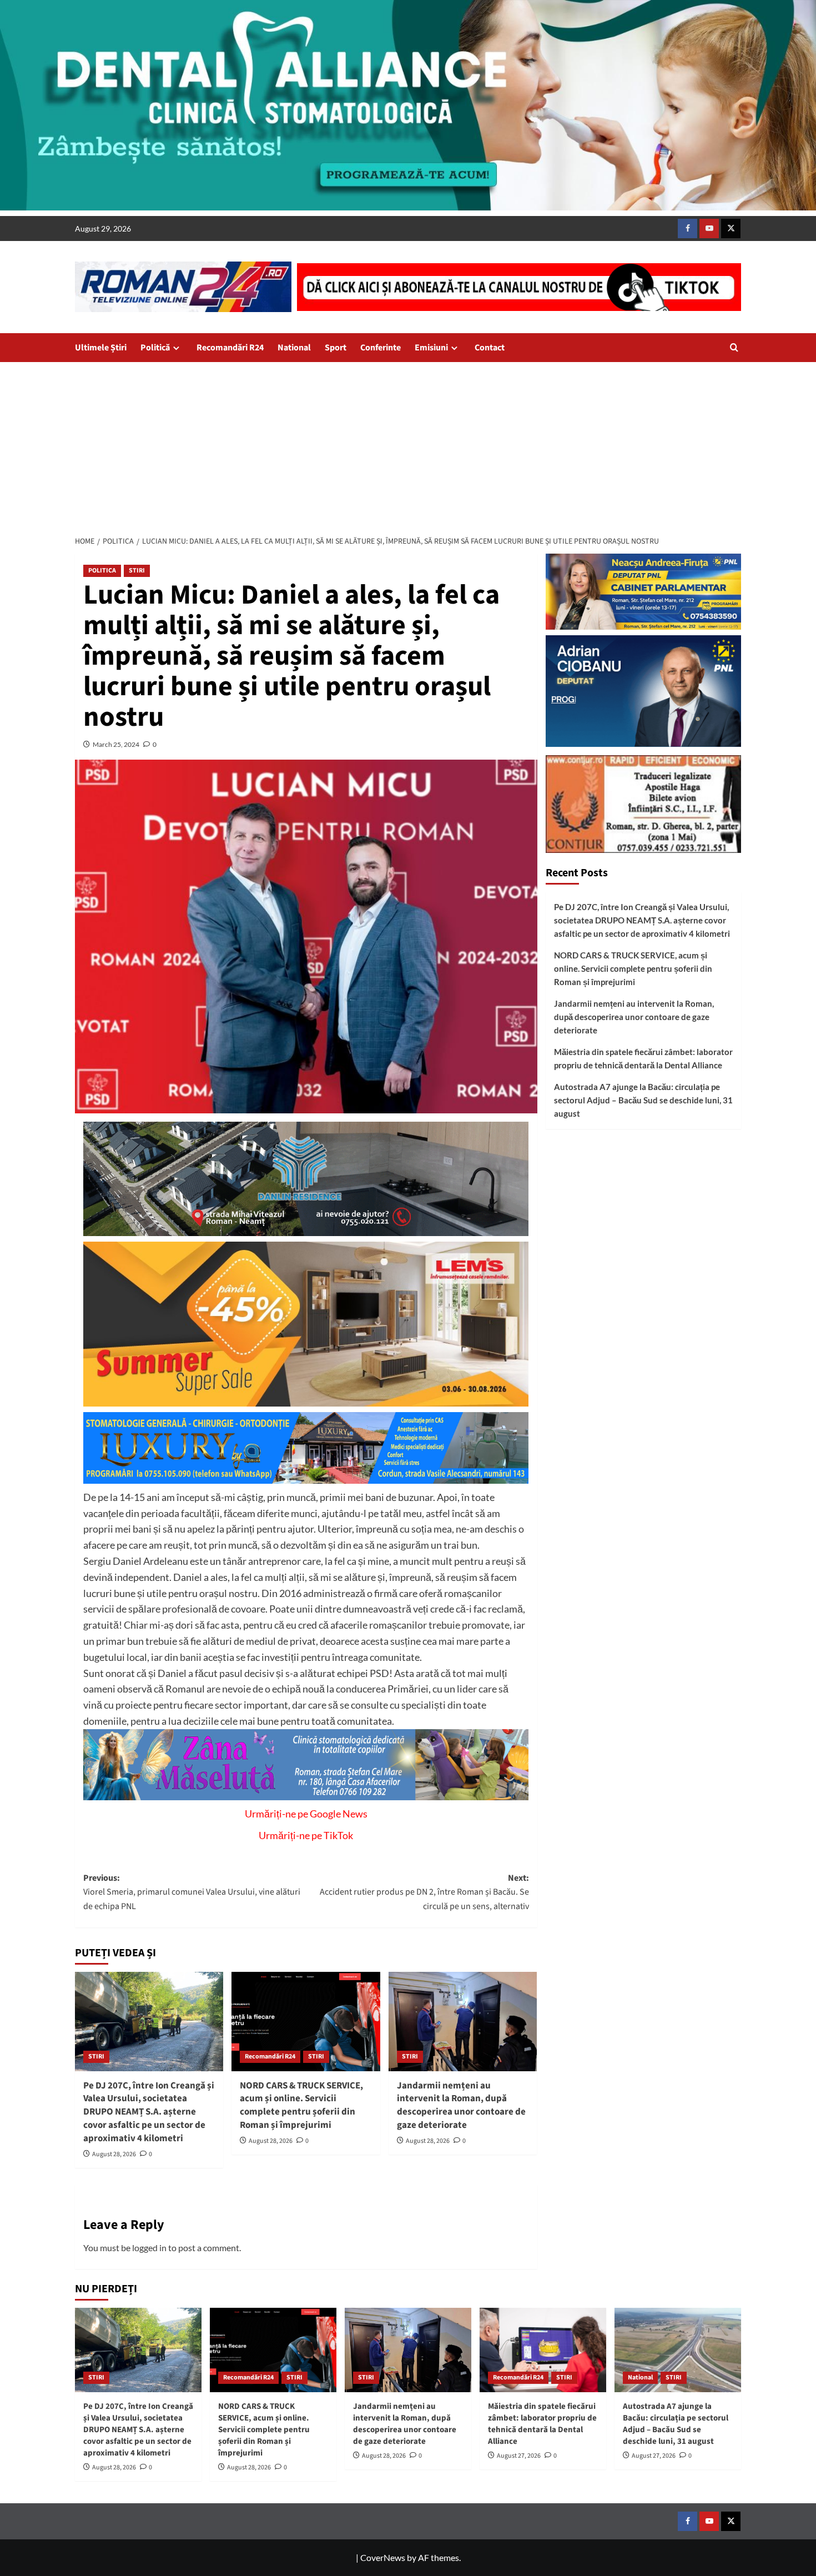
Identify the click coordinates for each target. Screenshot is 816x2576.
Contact (490, 348)
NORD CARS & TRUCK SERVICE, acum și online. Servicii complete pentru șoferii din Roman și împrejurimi (301, 2105)
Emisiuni (431, 348)
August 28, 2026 (114, 2154)
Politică (155, 348)
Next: (424, 1892)
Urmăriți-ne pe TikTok (306, 1835)
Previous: (192, 1892)
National (294, 348)
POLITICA (102, 571)
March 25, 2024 (116, 744)
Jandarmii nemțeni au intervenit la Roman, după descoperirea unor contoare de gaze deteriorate (461, 2105)
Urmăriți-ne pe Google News (306, 1814)
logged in (149, 2248)
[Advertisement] (408, 445)
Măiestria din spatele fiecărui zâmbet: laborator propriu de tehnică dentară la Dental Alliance (643, 1058)
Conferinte (381, 348)
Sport (336, 348)
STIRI (137, 571)
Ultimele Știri (101, 348)
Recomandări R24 (230, 348)
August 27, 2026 (519, 2456)
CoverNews (383, 2557)
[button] (734, 347)
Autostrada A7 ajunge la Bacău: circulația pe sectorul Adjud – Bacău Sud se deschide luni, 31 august (643, 1100)
